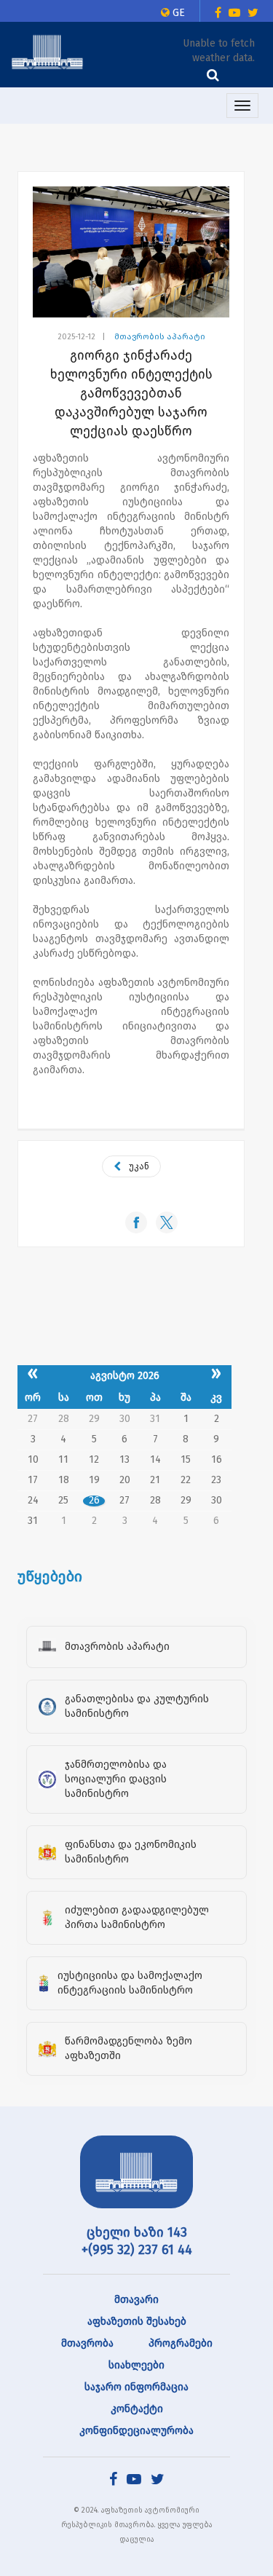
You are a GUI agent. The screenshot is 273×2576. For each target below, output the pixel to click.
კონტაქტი (137, 2409)
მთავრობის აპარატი (160, 337)
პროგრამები (181, 2343)
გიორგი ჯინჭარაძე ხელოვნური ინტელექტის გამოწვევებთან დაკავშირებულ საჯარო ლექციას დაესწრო (131, 393)
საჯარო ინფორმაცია (136, 2387)
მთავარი (136, 2300)
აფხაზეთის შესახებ (137, 2322)
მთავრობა (87, 2343)
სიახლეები (136, 2365)
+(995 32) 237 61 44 (137, 2250)
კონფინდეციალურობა (136, 2431)
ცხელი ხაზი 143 (137, 2232)
